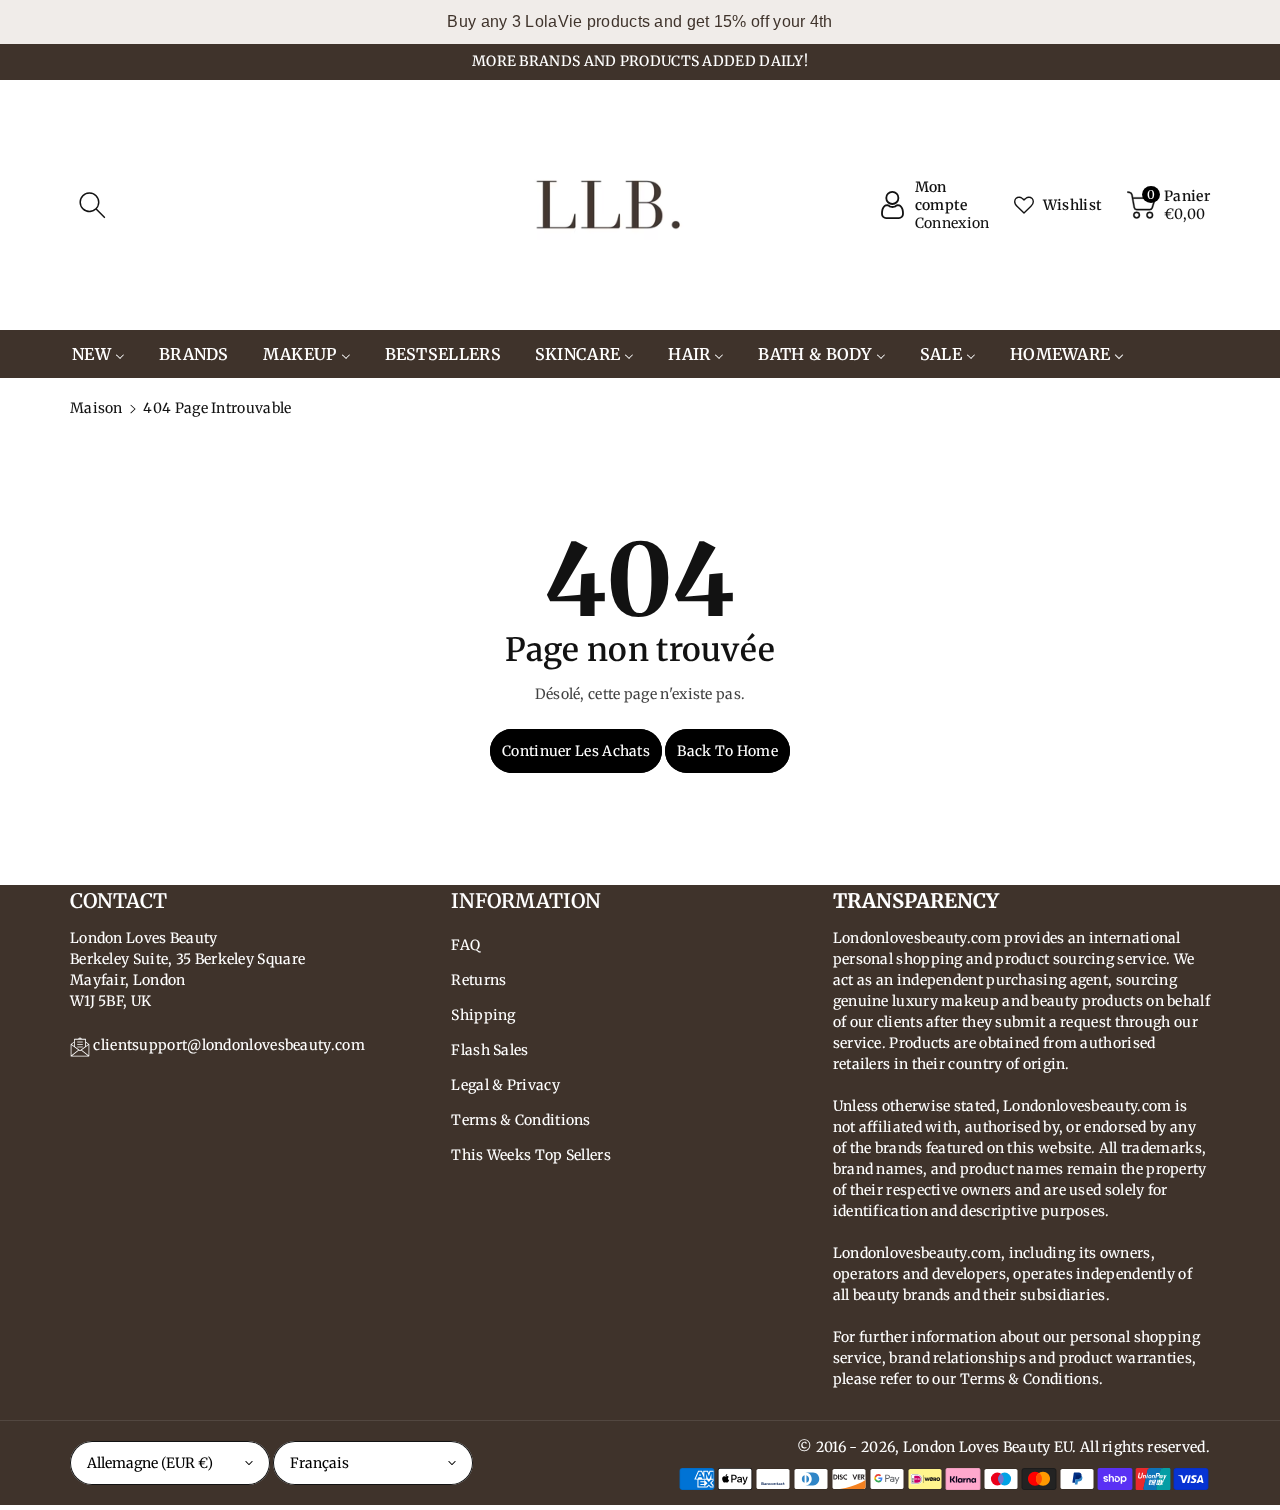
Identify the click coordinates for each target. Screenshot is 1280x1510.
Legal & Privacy (505, 1085)
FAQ (465, 945)
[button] (92, 205)
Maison (96, 408)
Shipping (483, 1015)
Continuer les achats (576, 751)
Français (319, 1463)
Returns (478, 980)
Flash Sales (489, 1050)
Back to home (727, 751)
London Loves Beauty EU (988, 1447)
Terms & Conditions (520, 1120)
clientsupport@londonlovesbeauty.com (229, 1045)
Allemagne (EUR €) (150, 1463)
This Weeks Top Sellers (531, 1155)
